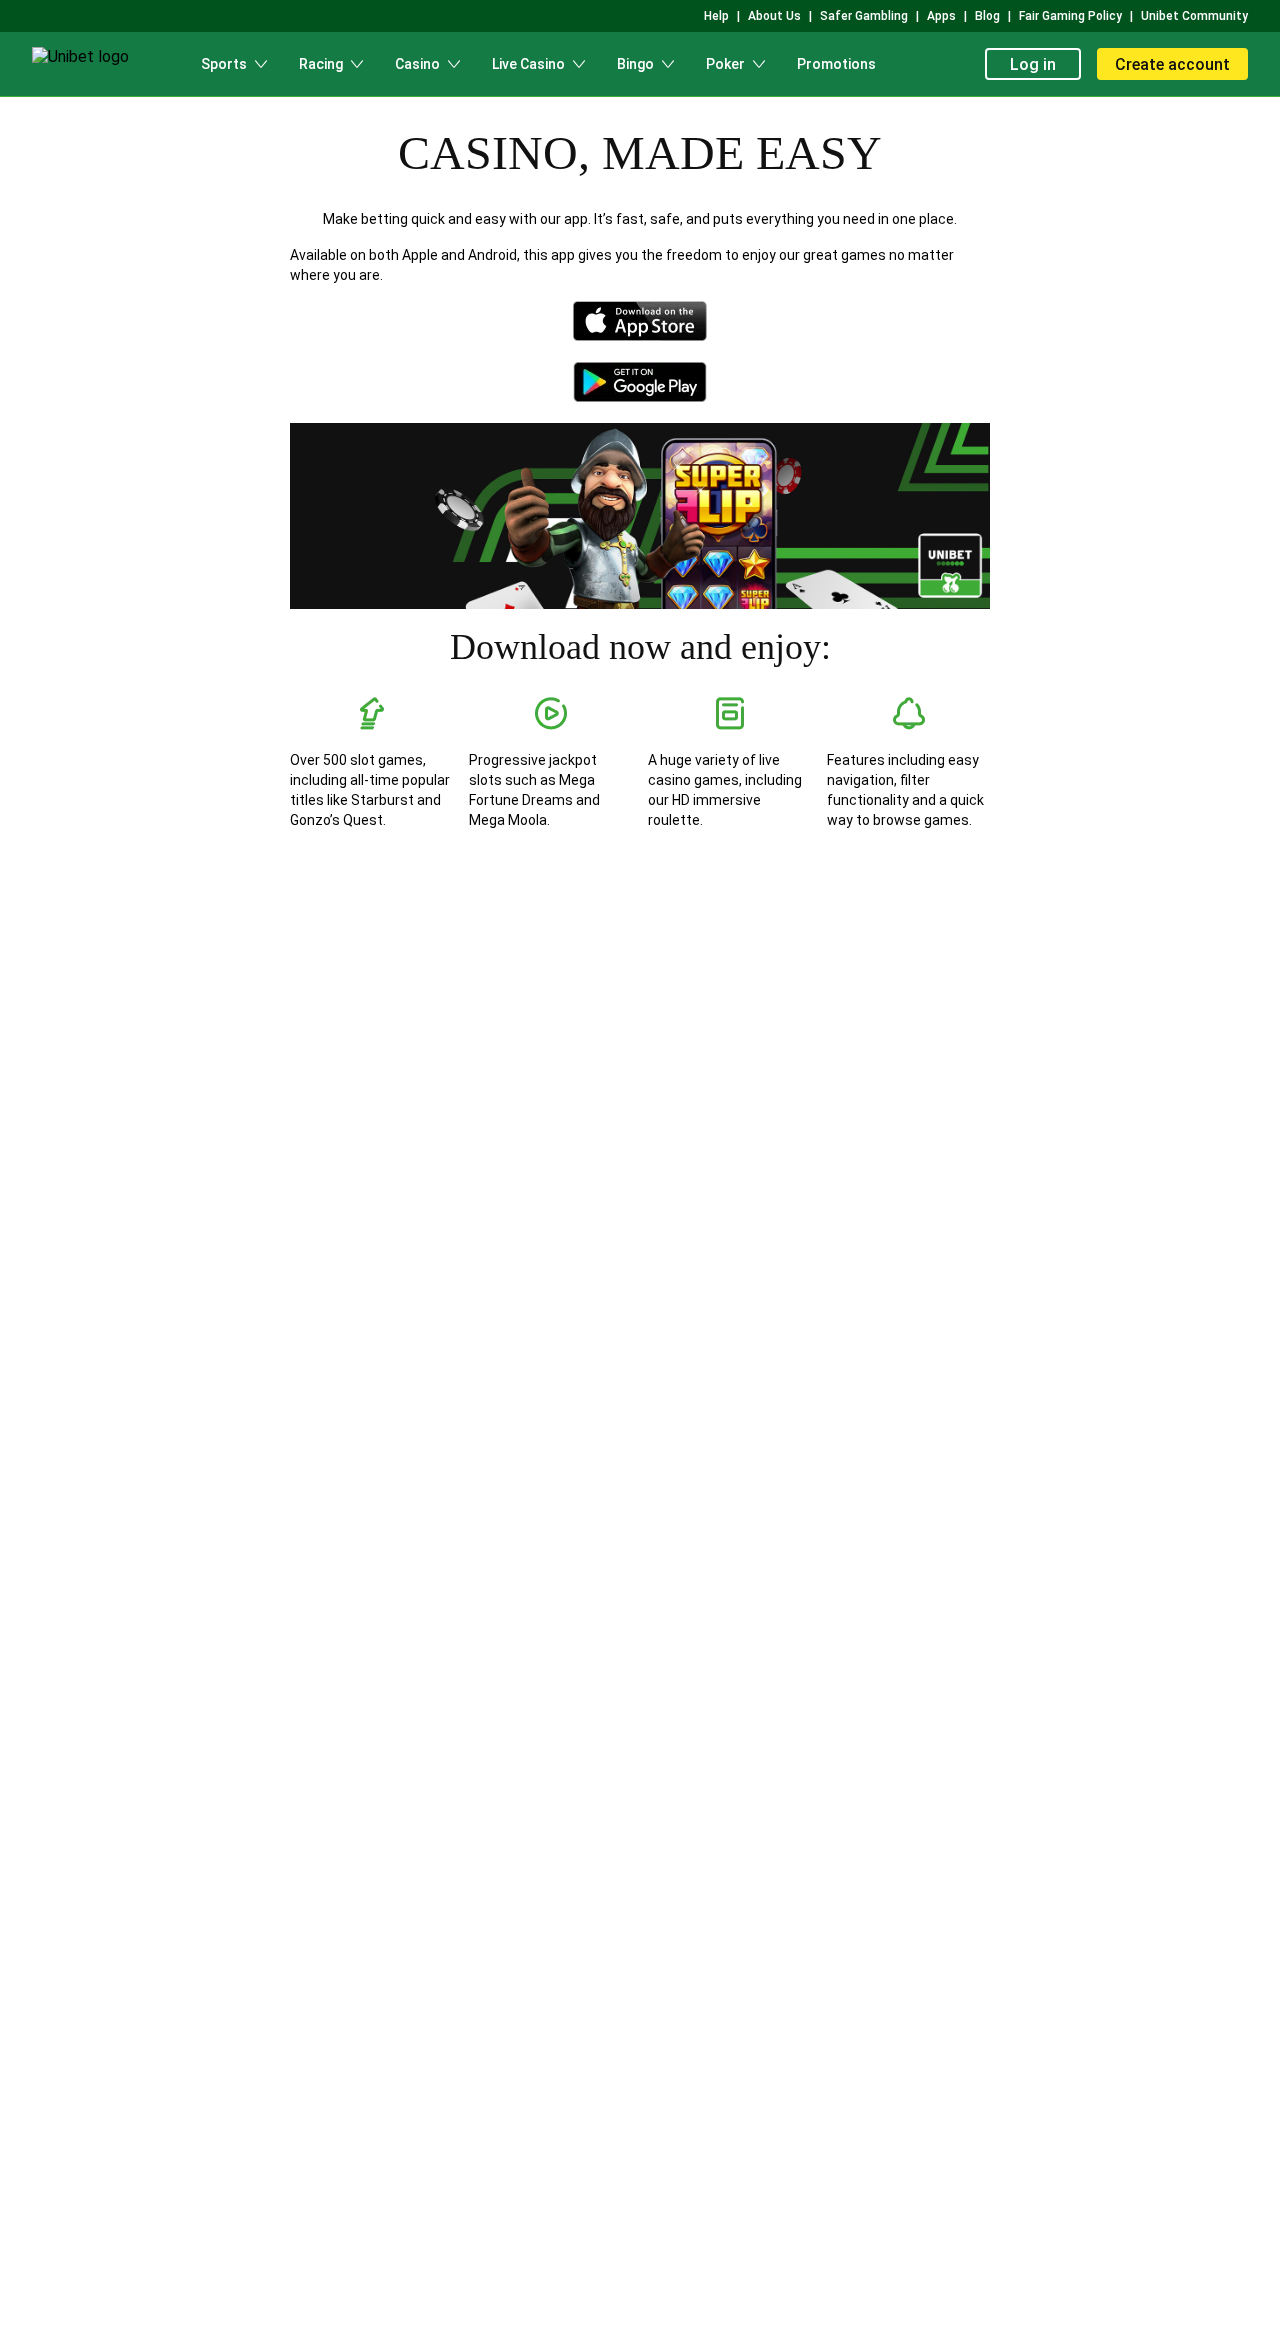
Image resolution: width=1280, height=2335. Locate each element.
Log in (1033, 64)
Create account (1172, 64)
